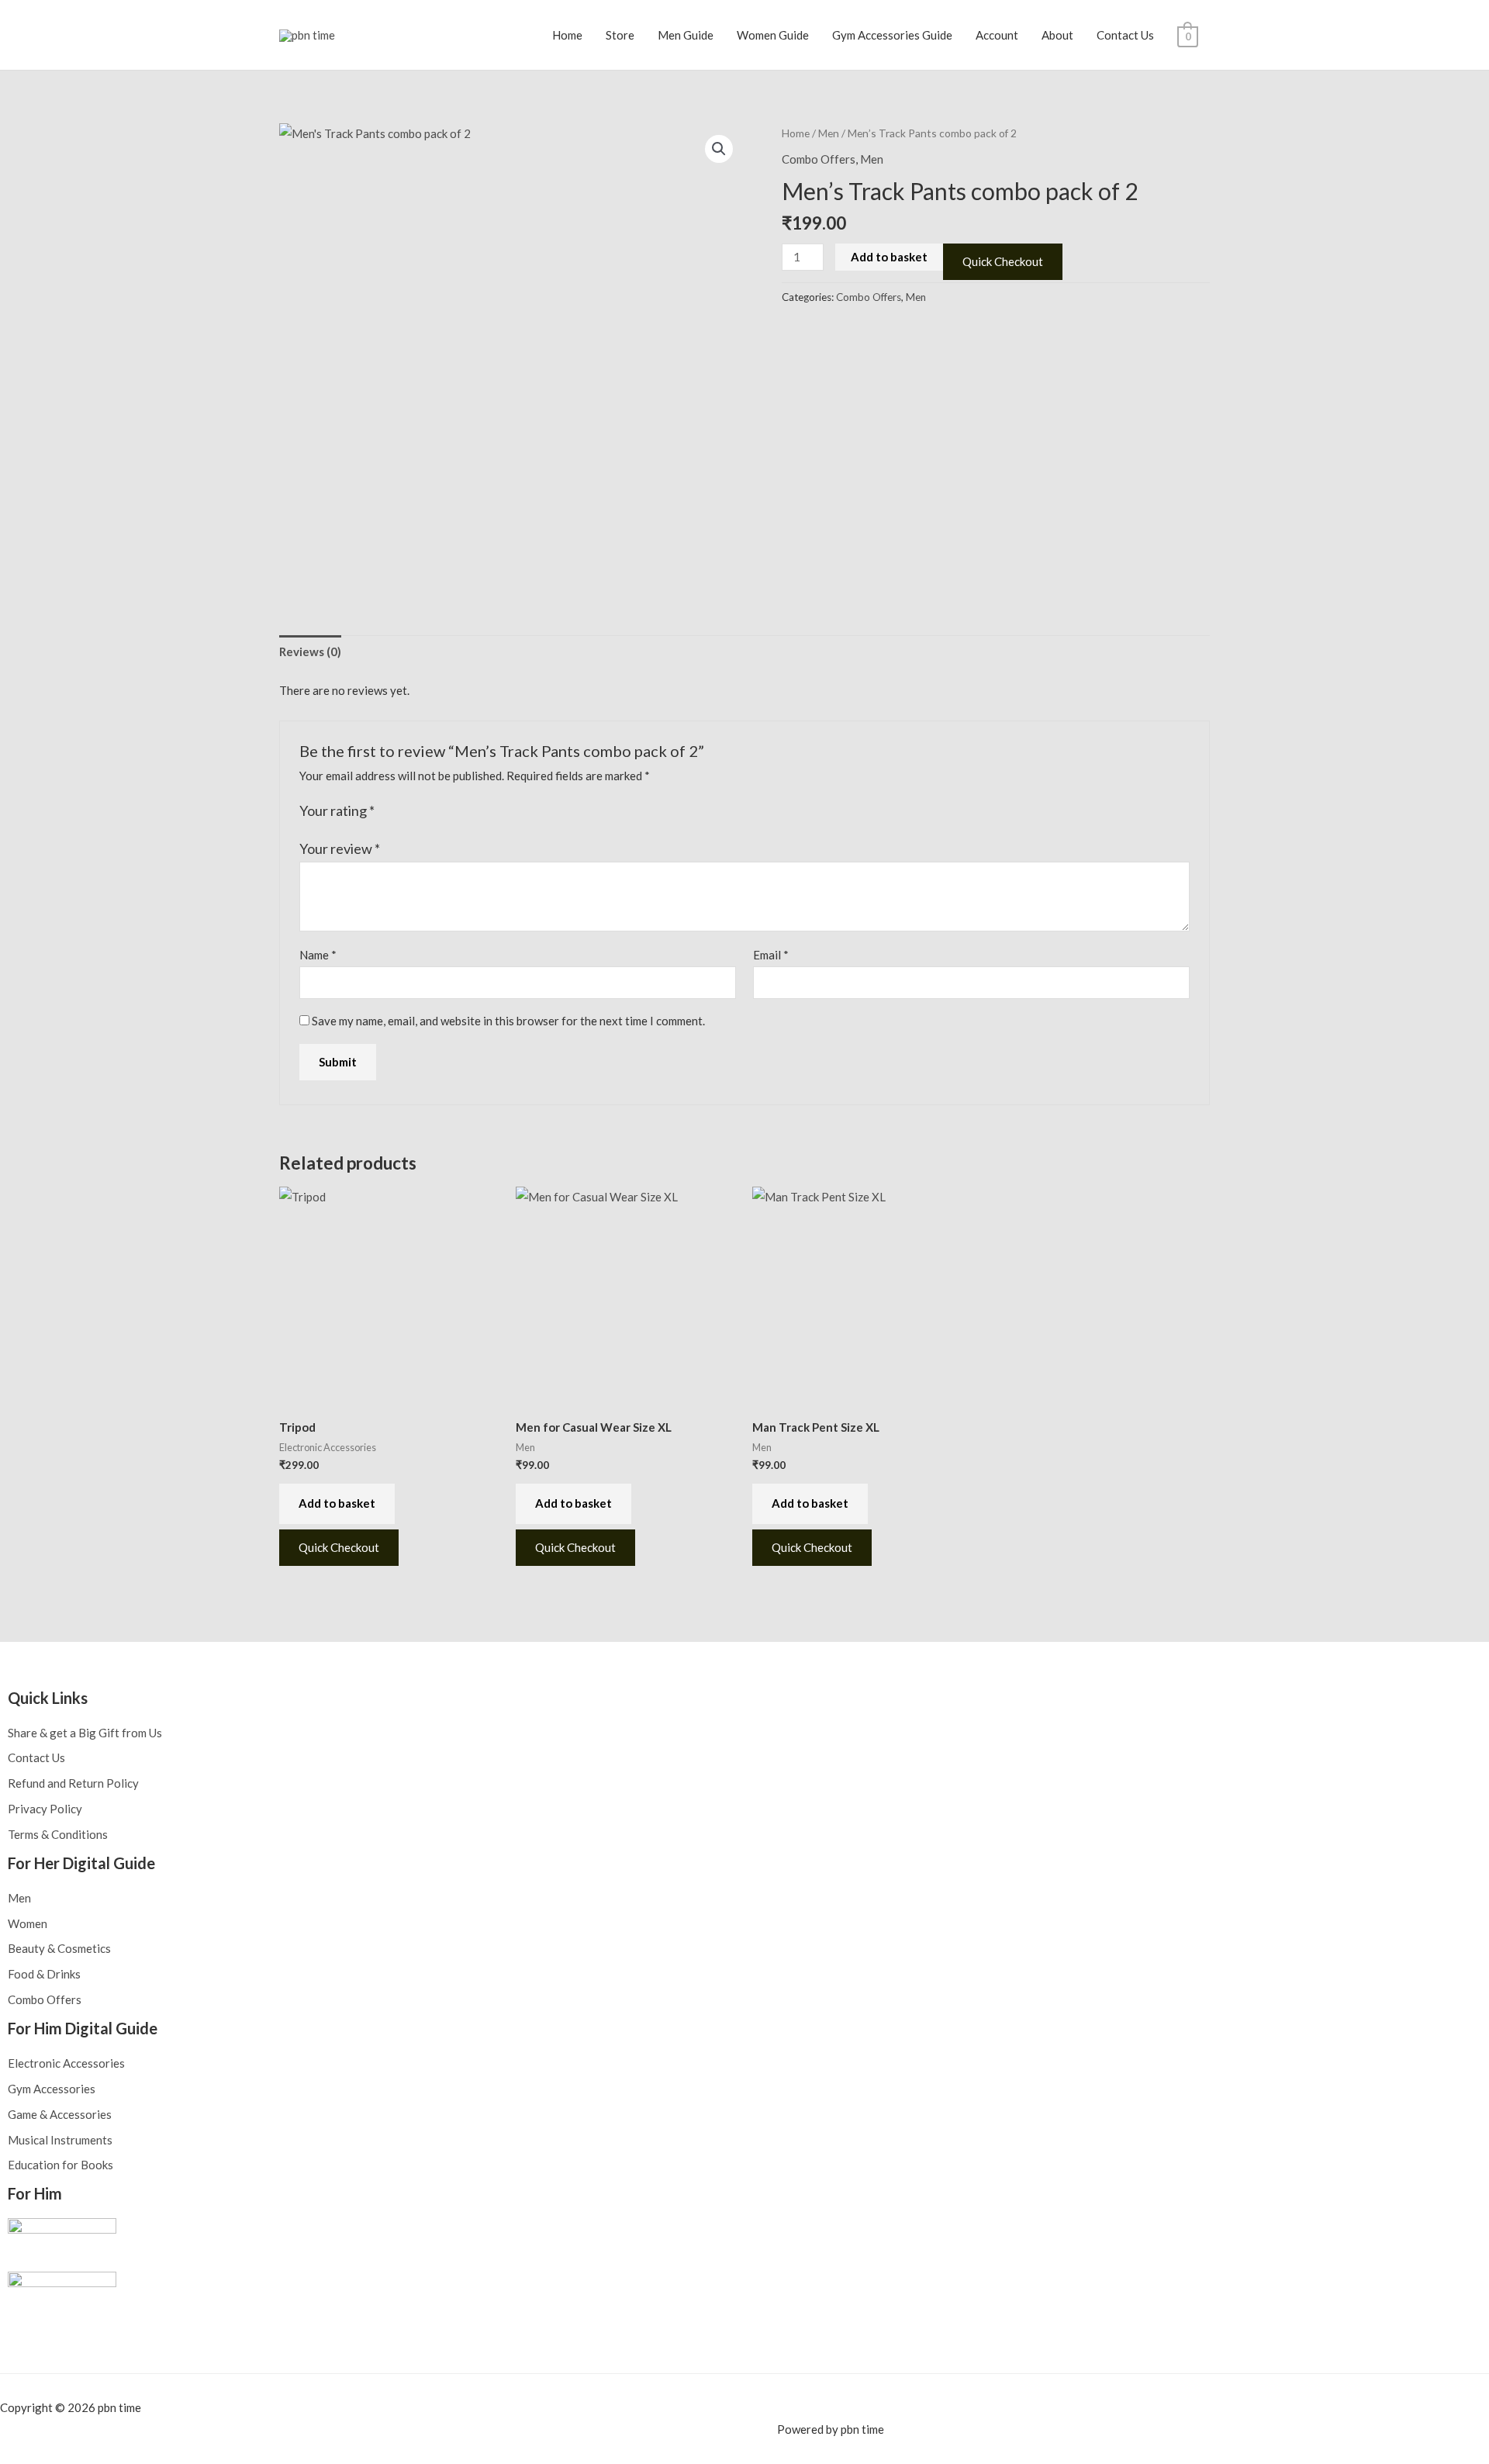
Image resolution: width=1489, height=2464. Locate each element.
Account (997, 35)
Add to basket (889, 257)
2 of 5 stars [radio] (405, 811)
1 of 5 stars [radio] (389, 811)
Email (771, 955)
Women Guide (773, 35)
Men (829, 133)
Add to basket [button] (337, 1503)
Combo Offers (819, 159)
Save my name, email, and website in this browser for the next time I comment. (508, 1021)
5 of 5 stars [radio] (454, 811)
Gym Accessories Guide (892, 35)
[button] (719, 149)
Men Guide (686, 35)
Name (318, 955)
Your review (340, 848)
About (1057, 35)
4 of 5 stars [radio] (437, 811)
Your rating (337, 810)
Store (620, 35)
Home (567, 35)
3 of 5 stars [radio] (421, 811)
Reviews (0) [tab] (310, 651)
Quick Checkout (1003, 261)
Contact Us (1125, 35)
